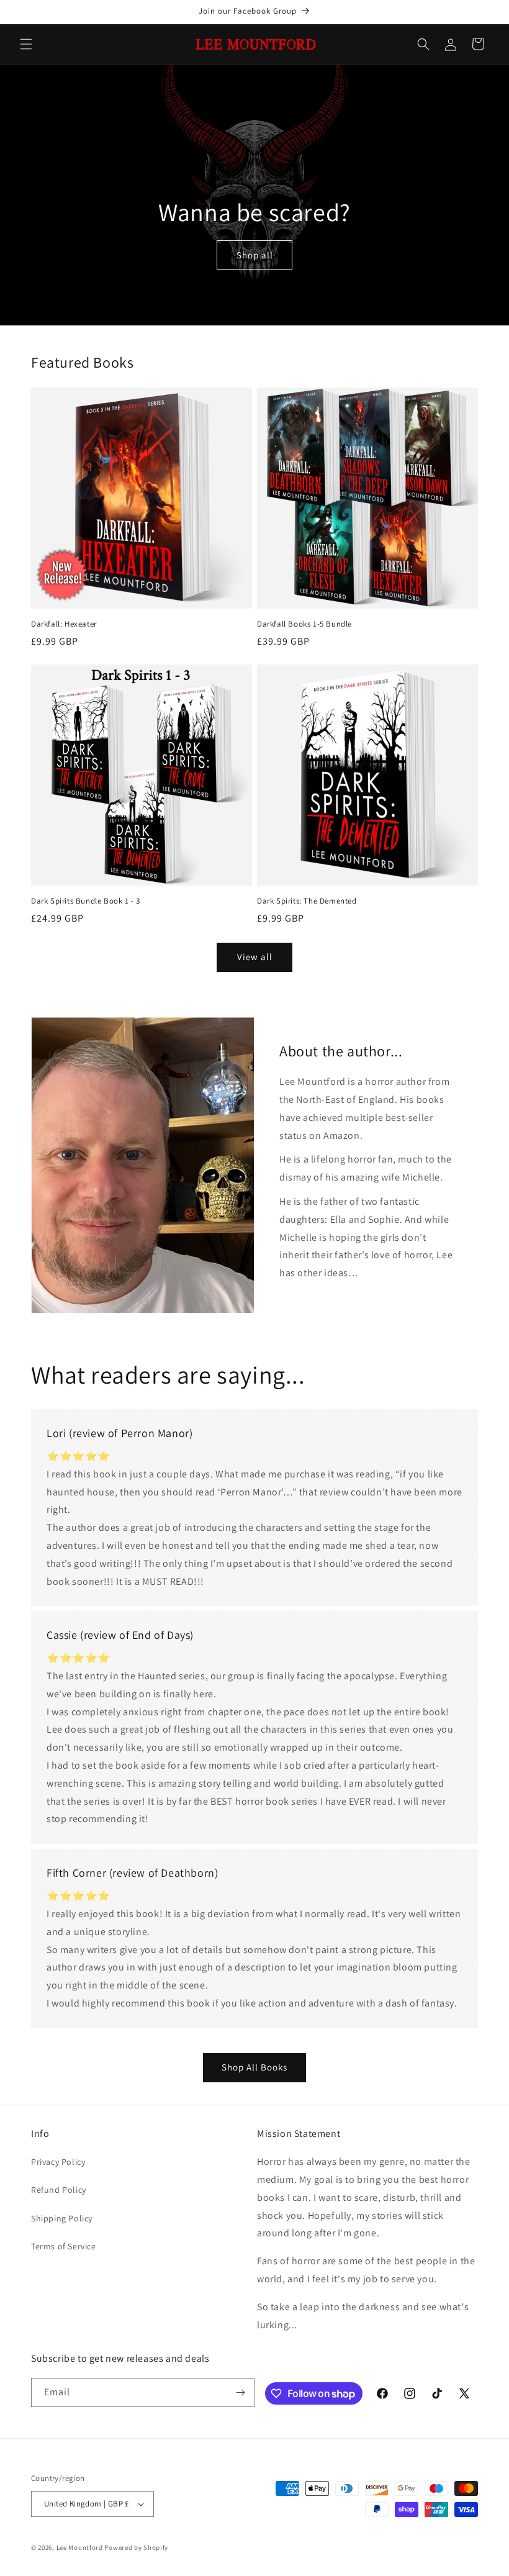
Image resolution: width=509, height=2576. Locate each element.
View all (255, 957)
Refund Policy (59, 2190)
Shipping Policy (62, 2218)
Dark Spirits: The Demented (307, 901)
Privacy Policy (58, 2162)
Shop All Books (254, 2067)
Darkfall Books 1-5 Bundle (304, 624)
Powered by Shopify (136, 2547)
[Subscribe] (240, 2392)
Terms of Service (64, 2246)
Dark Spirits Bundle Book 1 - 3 (86, 901)
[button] (26, 44)
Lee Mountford (80, 2547)
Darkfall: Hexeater (64, 624)
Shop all (255, 255)
